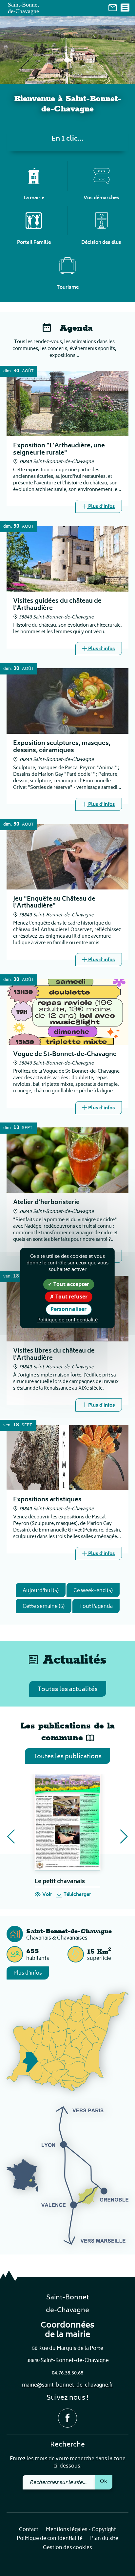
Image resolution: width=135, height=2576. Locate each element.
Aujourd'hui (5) (41, 1591)
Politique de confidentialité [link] (67, 1319)
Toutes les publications (67, 1757)
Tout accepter (71, 1284)
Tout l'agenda (96, 1607)
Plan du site (104, 2539)
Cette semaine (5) (44, 1607)
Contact (29, 2530)
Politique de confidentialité (50, 2539)
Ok (104, 2482)
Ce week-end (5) (93, 1591)
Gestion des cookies (67, 2548)
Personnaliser (68, 1309)
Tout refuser (71, 1297)
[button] (11, 1837)
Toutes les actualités (68, 1690)
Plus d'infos (28, 1973)
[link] (113, 8)
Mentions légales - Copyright (81, 2530)
